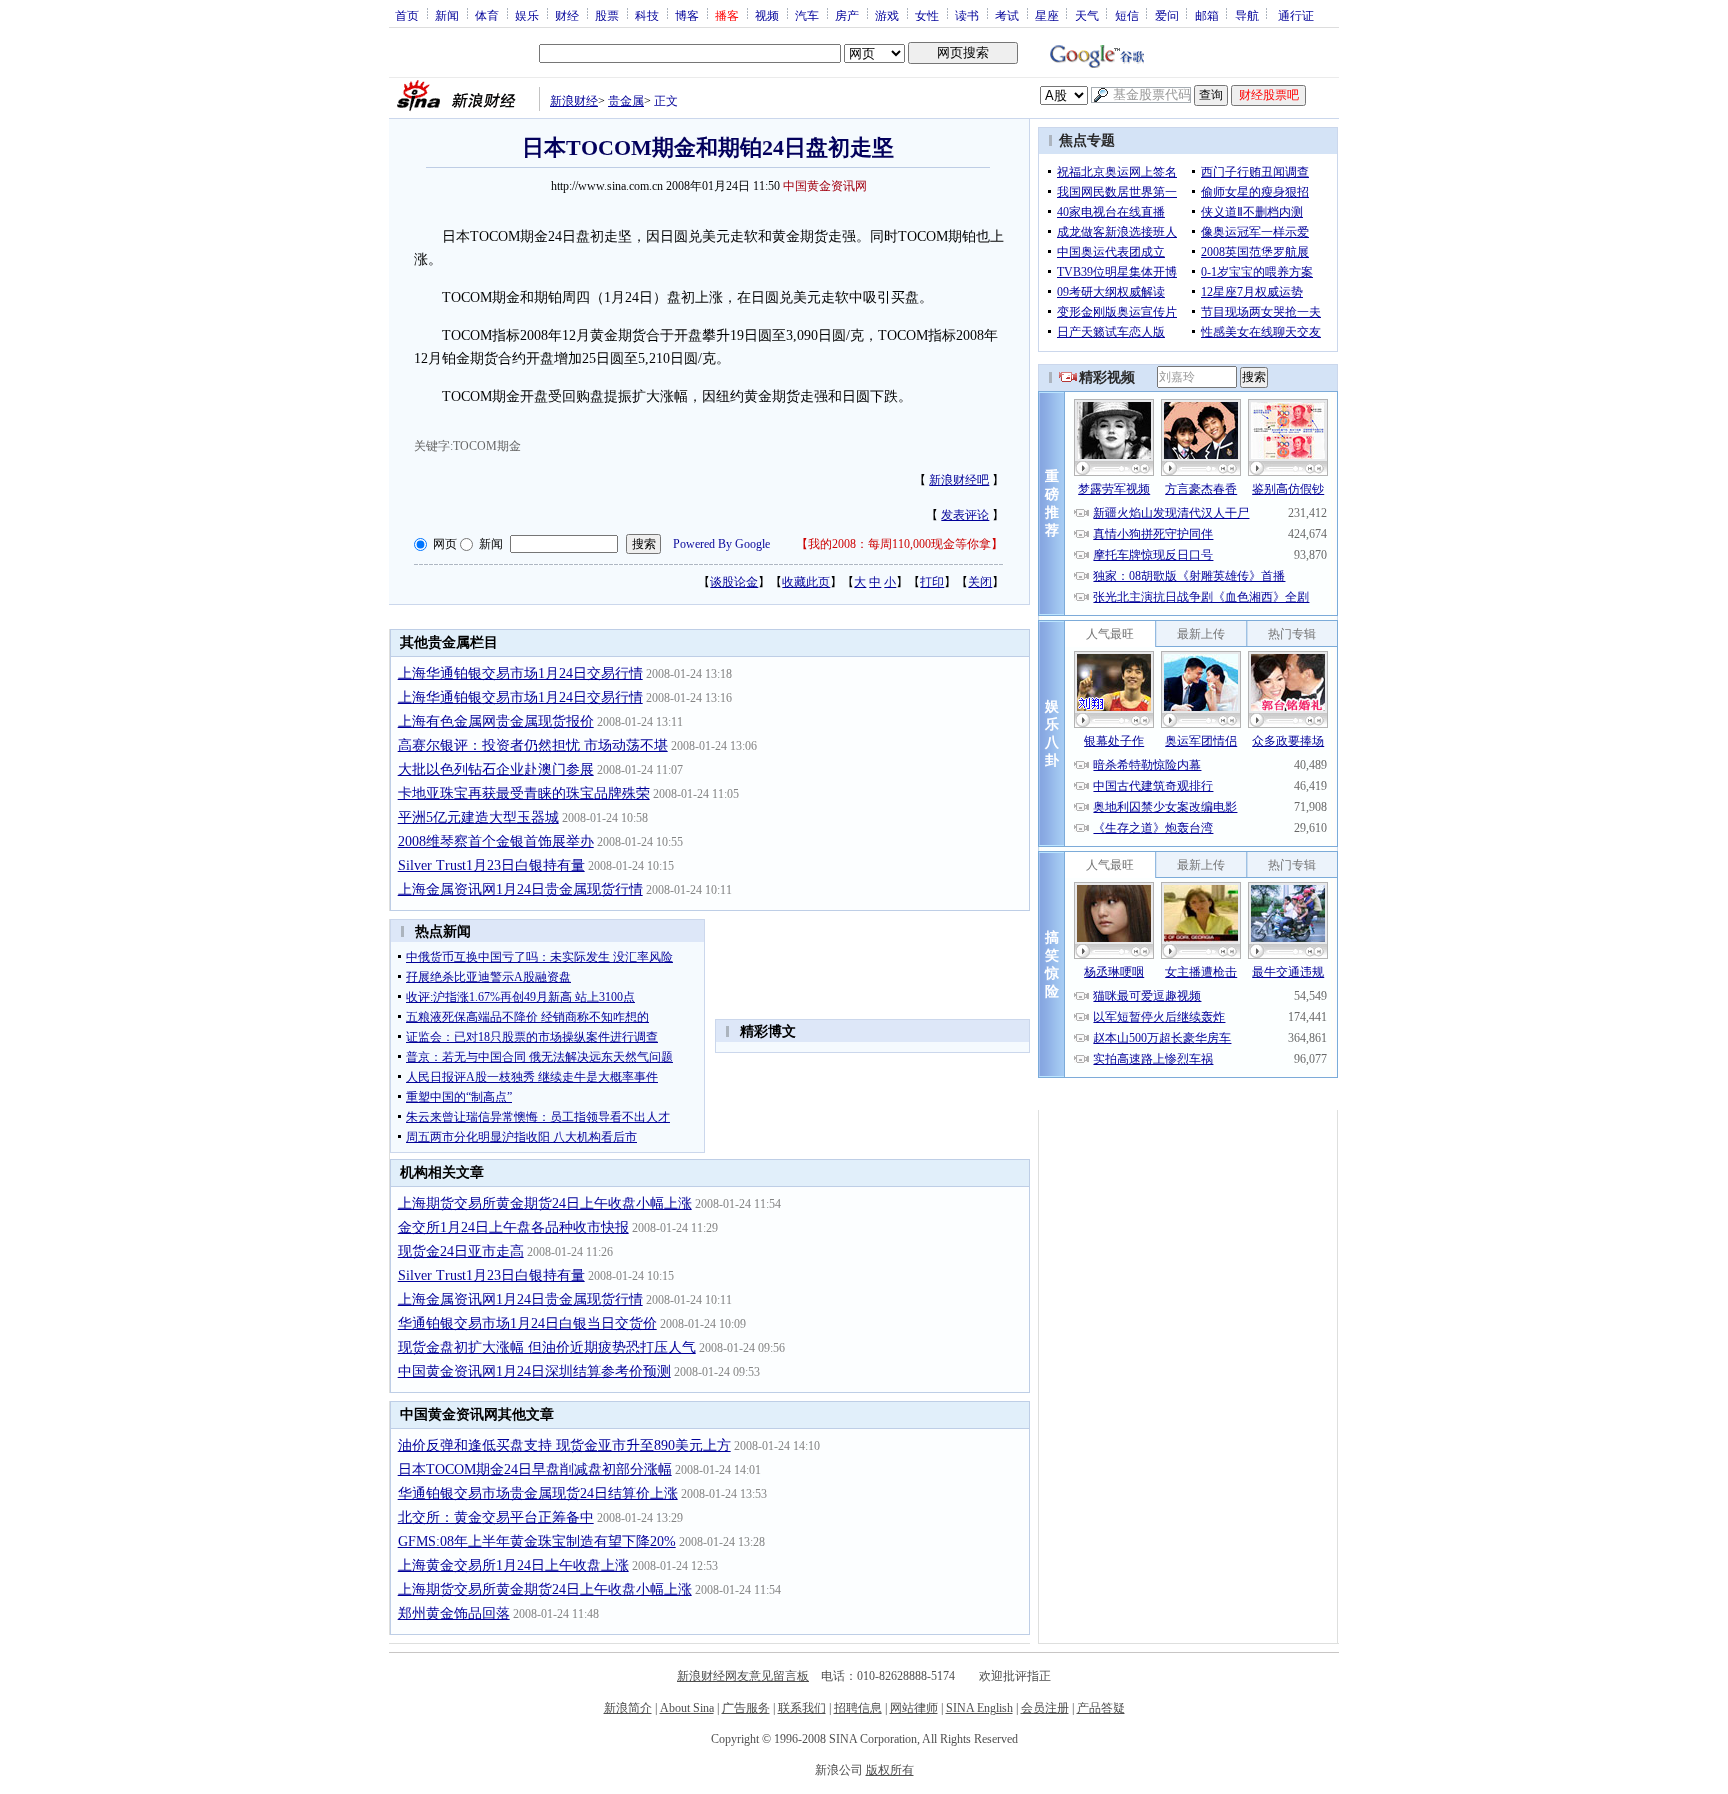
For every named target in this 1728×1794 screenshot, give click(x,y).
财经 (567, 15)
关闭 (980, 582)
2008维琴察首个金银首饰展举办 (496, 841)
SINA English (979, 1708)
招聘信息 (858, 1708)
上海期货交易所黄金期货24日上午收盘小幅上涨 (545, 1203)
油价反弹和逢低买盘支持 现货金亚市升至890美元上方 (564, 1445)
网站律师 (914, 1708)
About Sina (687, 1708)
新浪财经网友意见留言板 (743, 1676)
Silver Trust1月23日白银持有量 (491, 865)
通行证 (1296, 15)
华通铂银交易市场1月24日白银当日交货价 (527, 1323)
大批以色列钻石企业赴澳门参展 (496, 769)
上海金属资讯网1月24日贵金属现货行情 (520, 889)
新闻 (447, 15)
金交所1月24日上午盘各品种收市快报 (513, 1227)
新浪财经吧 (959, 480)
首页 (407, 15)
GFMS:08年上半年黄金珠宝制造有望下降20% (537, 1541)
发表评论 (965, 515)
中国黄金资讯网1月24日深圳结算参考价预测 (534, 1371)
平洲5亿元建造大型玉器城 (478, 817)
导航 (1247, 15)
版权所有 (890, 1770)
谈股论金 (734, 582)
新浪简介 (628, 1708)
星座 (1047, 15)
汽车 (807, 15)
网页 (445, 544)
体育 (487, 15)
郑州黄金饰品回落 (454, 1613)
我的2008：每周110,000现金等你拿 (899, 544)
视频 (767, 15)
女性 (927, 15)
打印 (932, 582)
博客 (687, 15)
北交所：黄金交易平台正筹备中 (496, 1517)
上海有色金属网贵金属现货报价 (496, 721)
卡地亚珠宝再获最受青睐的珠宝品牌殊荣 (524, 793)
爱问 (1167, 15)
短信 (1127, 15)
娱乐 (527, 15)
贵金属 (626, 101)
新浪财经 (574, 101)
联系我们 (802, 1708)
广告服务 (746, 1708)
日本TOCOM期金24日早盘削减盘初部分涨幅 (535, 1469)
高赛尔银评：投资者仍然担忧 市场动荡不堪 (533, 745)
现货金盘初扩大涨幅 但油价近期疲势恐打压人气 (547, 1347)
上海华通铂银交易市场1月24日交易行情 (520, 673)
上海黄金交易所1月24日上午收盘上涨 (513, 1565)
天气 (1087, 15)
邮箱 (1207, 15)
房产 (847, 15)
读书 (967, 15)
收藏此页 (806, 582)
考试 (1007, 15)
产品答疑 (1101, 1708)
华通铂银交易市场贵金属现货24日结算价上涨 (538, 1493)
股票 (607, 15)
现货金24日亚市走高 (461, 1251)
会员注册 (1045, 1708)
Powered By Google (721, 544)
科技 (647, 15)
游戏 (887, 15)
